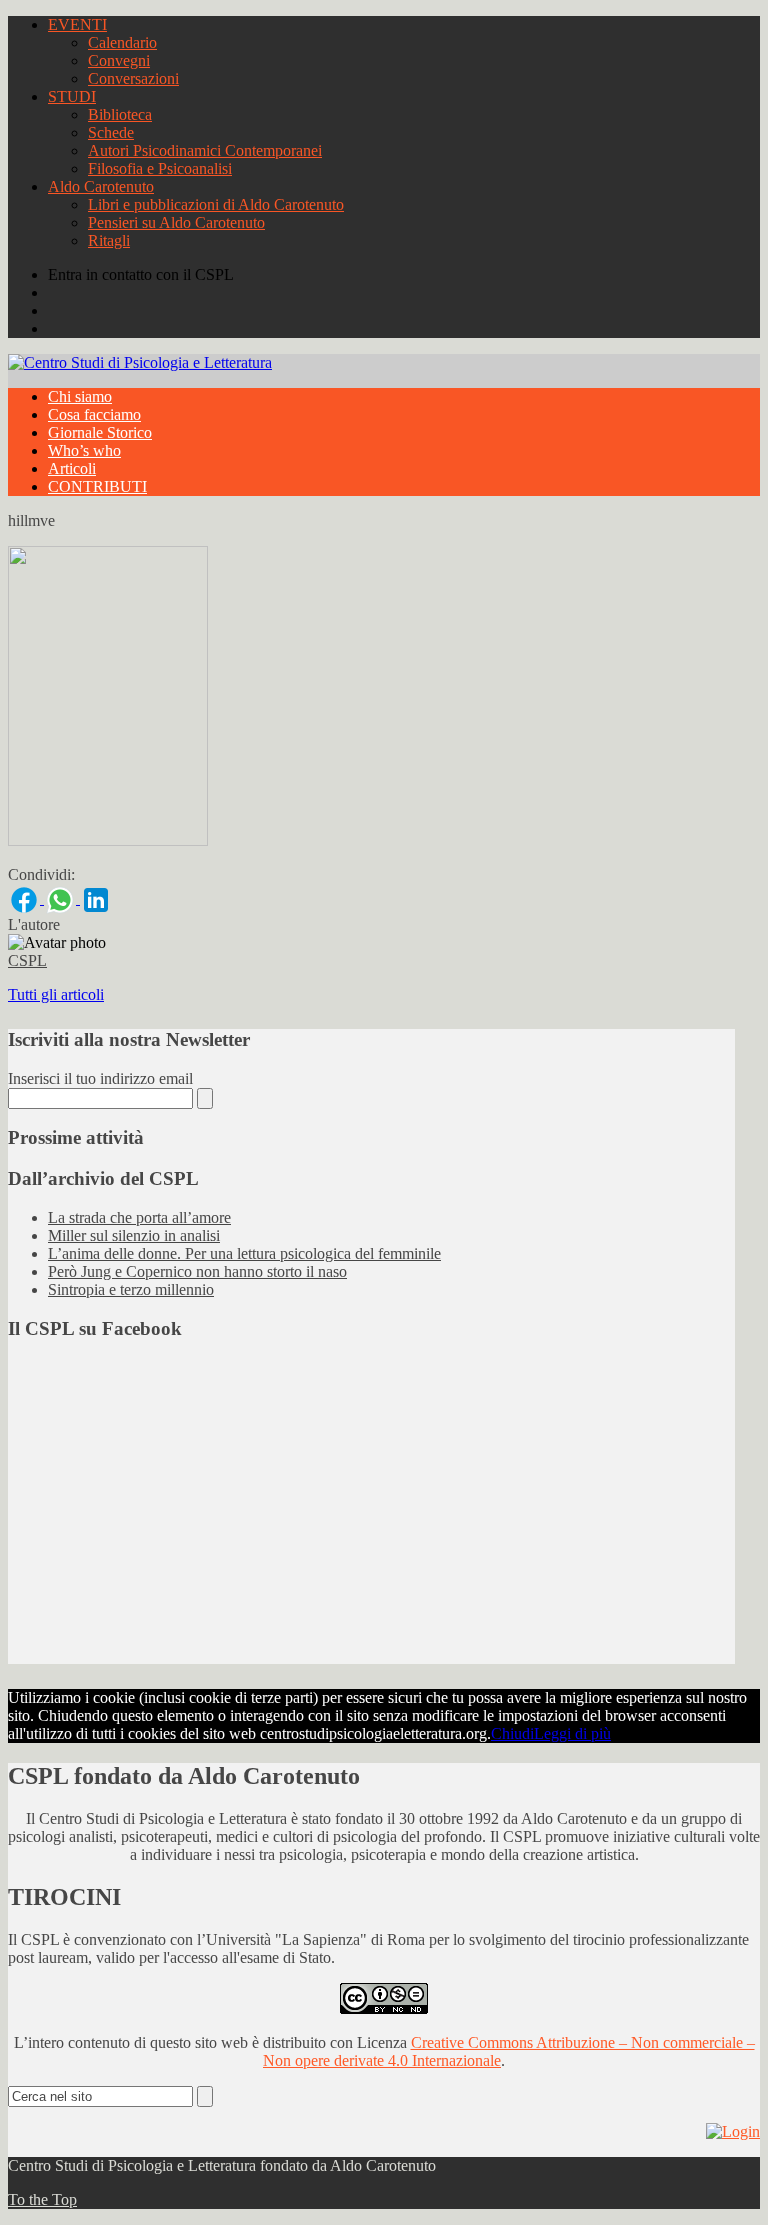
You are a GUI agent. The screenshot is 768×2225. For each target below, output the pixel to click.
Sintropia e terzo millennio (131, 1289)
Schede (111, 132)
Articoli (72, 468)
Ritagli (109, 240)
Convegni (119, 60)
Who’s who (84, 450)
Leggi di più (572, 1733)
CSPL (27, 960)
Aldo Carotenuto (101, 186)
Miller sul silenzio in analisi (134, 1235)
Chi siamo (80, 396)
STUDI (72, 96)
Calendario (122, 42)
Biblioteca (120, 114)
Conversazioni (133, 78)
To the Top (42, 2199)
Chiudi (512, 1733)
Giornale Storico (100, 432)
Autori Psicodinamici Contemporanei (205, 150)
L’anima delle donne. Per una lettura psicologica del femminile (244, 1253)
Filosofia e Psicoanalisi (160, 168)
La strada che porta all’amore (139, 1217)
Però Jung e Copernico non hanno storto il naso (197, 1271)
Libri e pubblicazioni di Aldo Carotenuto (216, 204)
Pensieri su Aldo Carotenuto (176, 222)
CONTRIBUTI (97, 486)
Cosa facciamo (94, 414)
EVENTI (77, 24)
